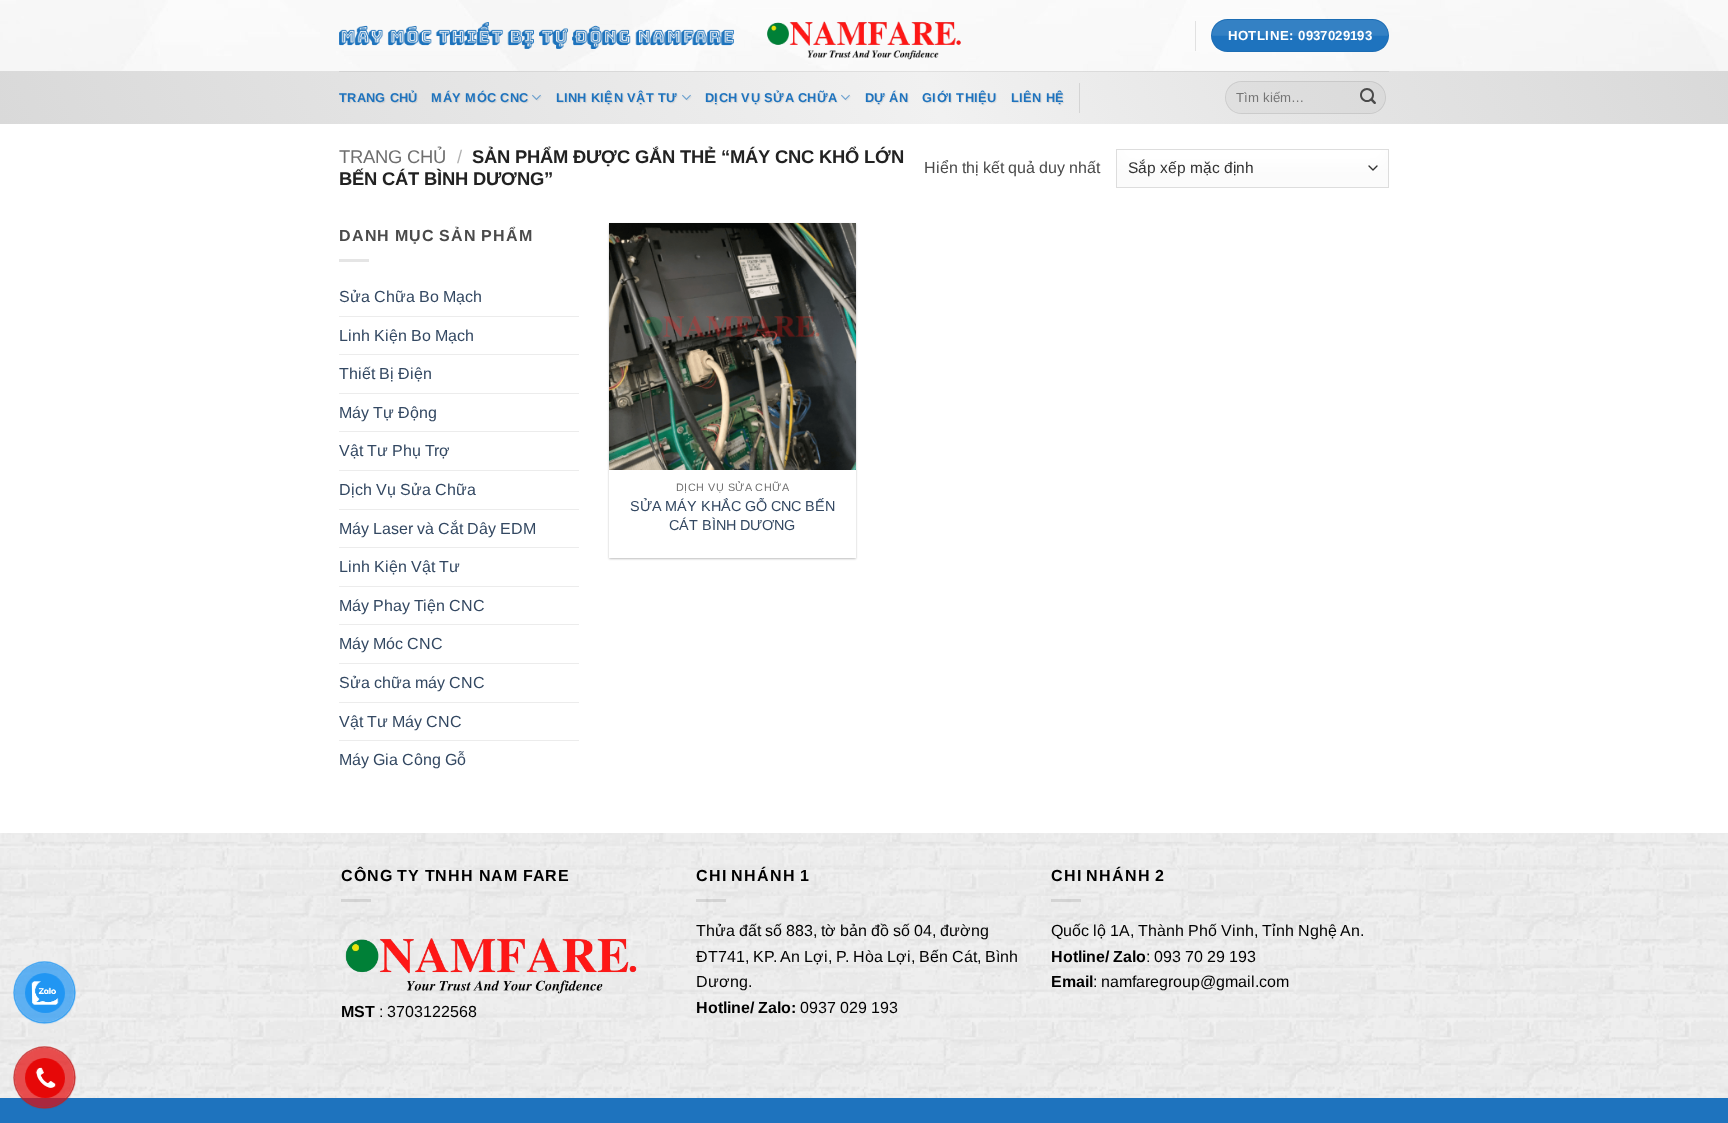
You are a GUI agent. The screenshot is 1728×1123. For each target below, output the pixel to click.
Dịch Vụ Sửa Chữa (771, 97)
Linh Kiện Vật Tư (617, 97)
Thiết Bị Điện (385, 373)
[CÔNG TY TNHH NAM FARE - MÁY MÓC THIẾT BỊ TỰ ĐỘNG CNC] (864, 35)
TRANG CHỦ (378, 97)
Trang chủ (392, 156)
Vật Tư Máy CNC (400, 721)
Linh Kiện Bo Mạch (406, 335)
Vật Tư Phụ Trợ (394, 450)
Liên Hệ (1038, 97)
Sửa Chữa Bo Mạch (410, 296)
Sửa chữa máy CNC (412, 682)
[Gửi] (1368, 98)
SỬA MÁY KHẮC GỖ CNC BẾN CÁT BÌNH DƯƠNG (732, 515)
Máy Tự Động (388, 412)
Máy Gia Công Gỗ (402, 759)
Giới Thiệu (959, 97)
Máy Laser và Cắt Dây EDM (437, 528)
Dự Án (886, 97)
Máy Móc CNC (479, 97)
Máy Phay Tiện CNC (412, 605)
